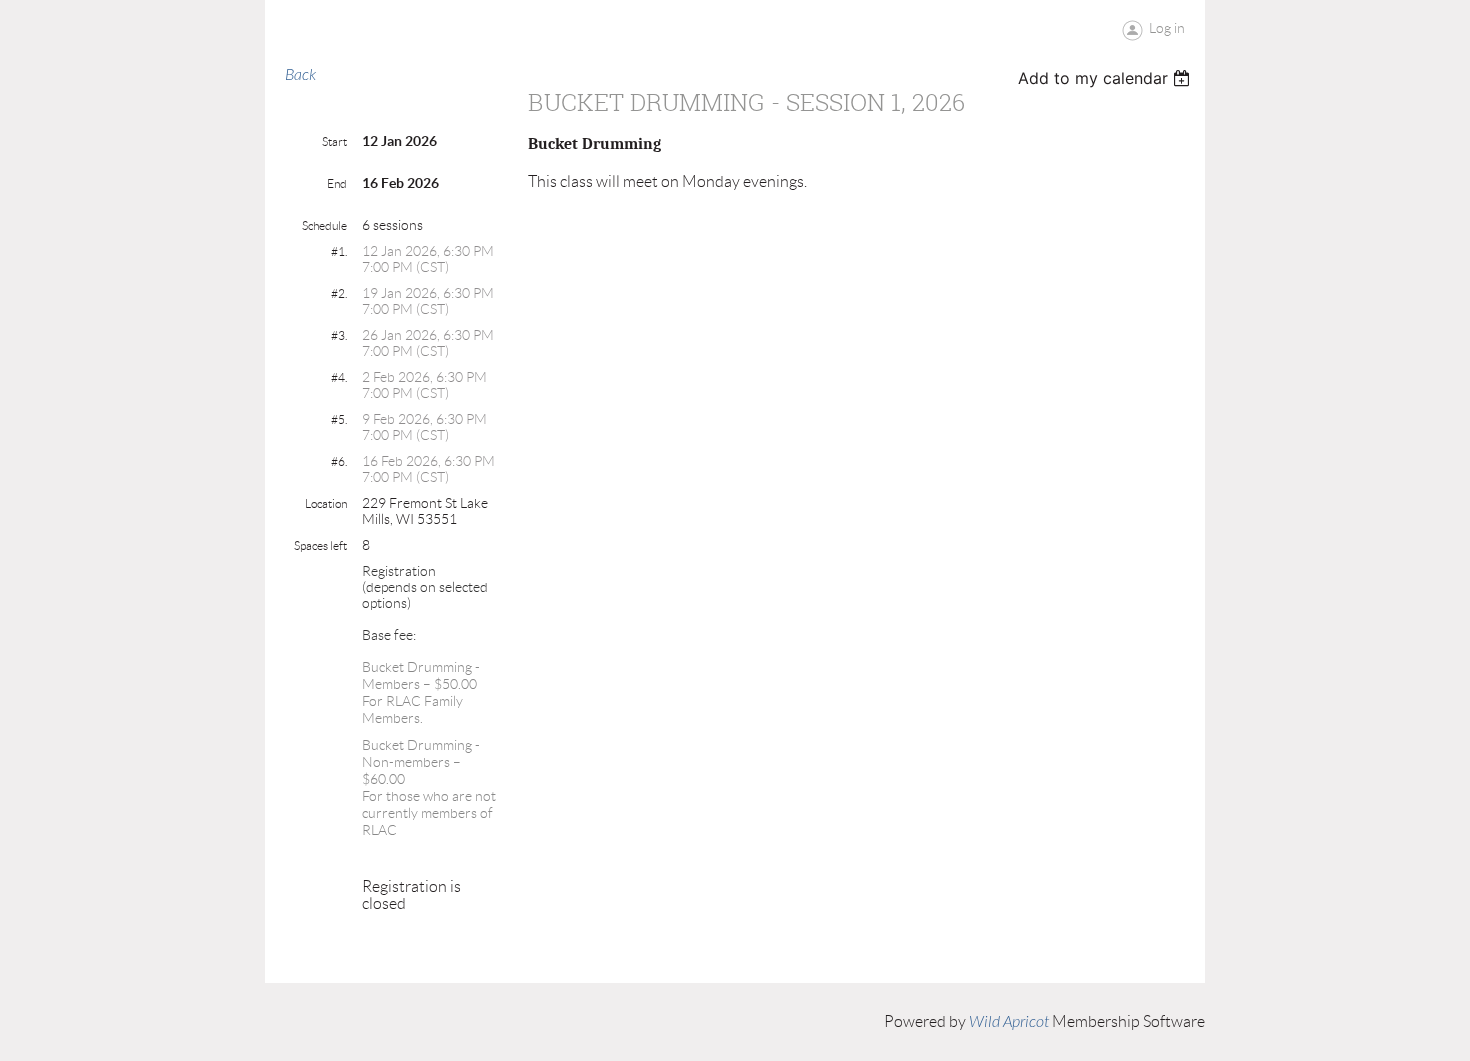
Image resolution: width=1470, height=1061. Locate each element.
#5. (339, 419)
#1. (339, 251)
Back (300, 75)
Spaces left (320, 545)
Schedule (324, 225)
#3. (339, 335)
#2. (339, 293)
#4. (339, 377)
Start (334, 141)
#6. (339, 461)
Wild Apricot (1009, 1022)
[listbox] (1106, 78)
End (337, 183)
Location (326, 503)
